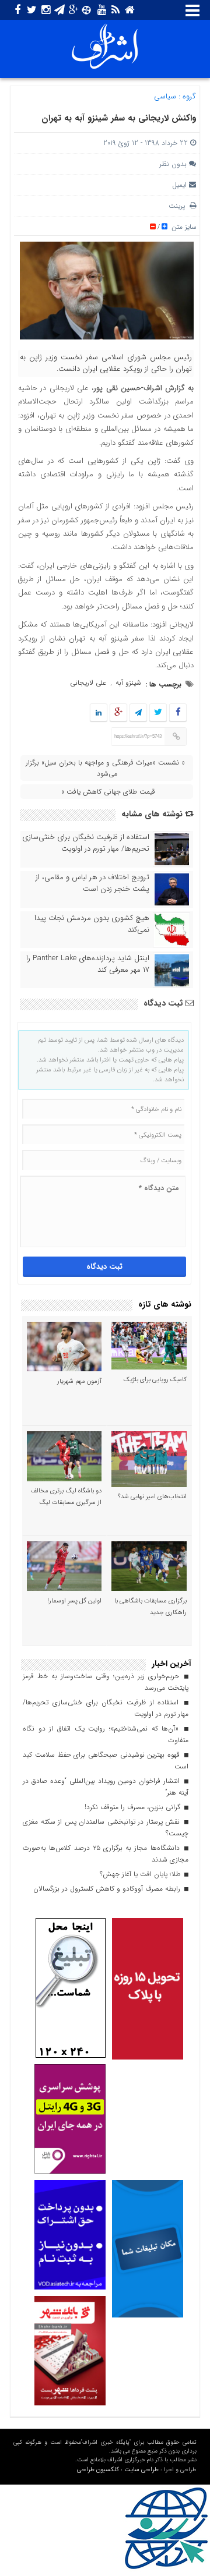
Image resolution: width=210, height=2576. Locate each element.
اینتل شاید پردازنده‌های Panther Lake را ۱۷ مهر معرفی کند (88, 964)
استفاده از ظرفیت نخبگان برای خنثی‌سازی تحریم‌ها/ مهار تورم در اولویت (86, 843)
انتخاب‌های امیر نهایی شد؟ (152, 1497)
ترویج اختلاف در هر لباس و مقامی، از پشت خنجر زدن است (92, 883)
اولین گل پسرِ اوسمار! (74, 1601)
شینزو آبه (128, 683)
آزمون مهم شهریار (79, 1381)
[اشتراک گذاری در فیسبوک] (178, 713)
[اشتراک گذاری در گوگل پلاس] (118, 713)
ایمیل (179, 185)
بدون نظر (173, 164)
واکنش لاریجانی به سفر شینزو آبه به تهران (119, 118)
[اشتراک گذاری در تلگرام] (138, 713)
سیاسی (165, 96)
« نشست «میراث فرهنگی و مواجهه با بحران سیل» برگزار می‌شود (105, 768)
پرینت (179, 206)
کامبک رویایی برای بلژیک (155, 1380)
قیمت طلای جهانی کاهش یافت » (108, 792)
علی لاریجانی (88, 683)
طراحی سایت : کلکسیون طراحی (118, 2470)
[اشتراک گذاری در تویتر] (158, 713)
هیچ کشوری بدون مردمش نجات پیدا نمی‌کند (92, 924)
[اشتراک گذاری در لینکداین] (99, 713)
